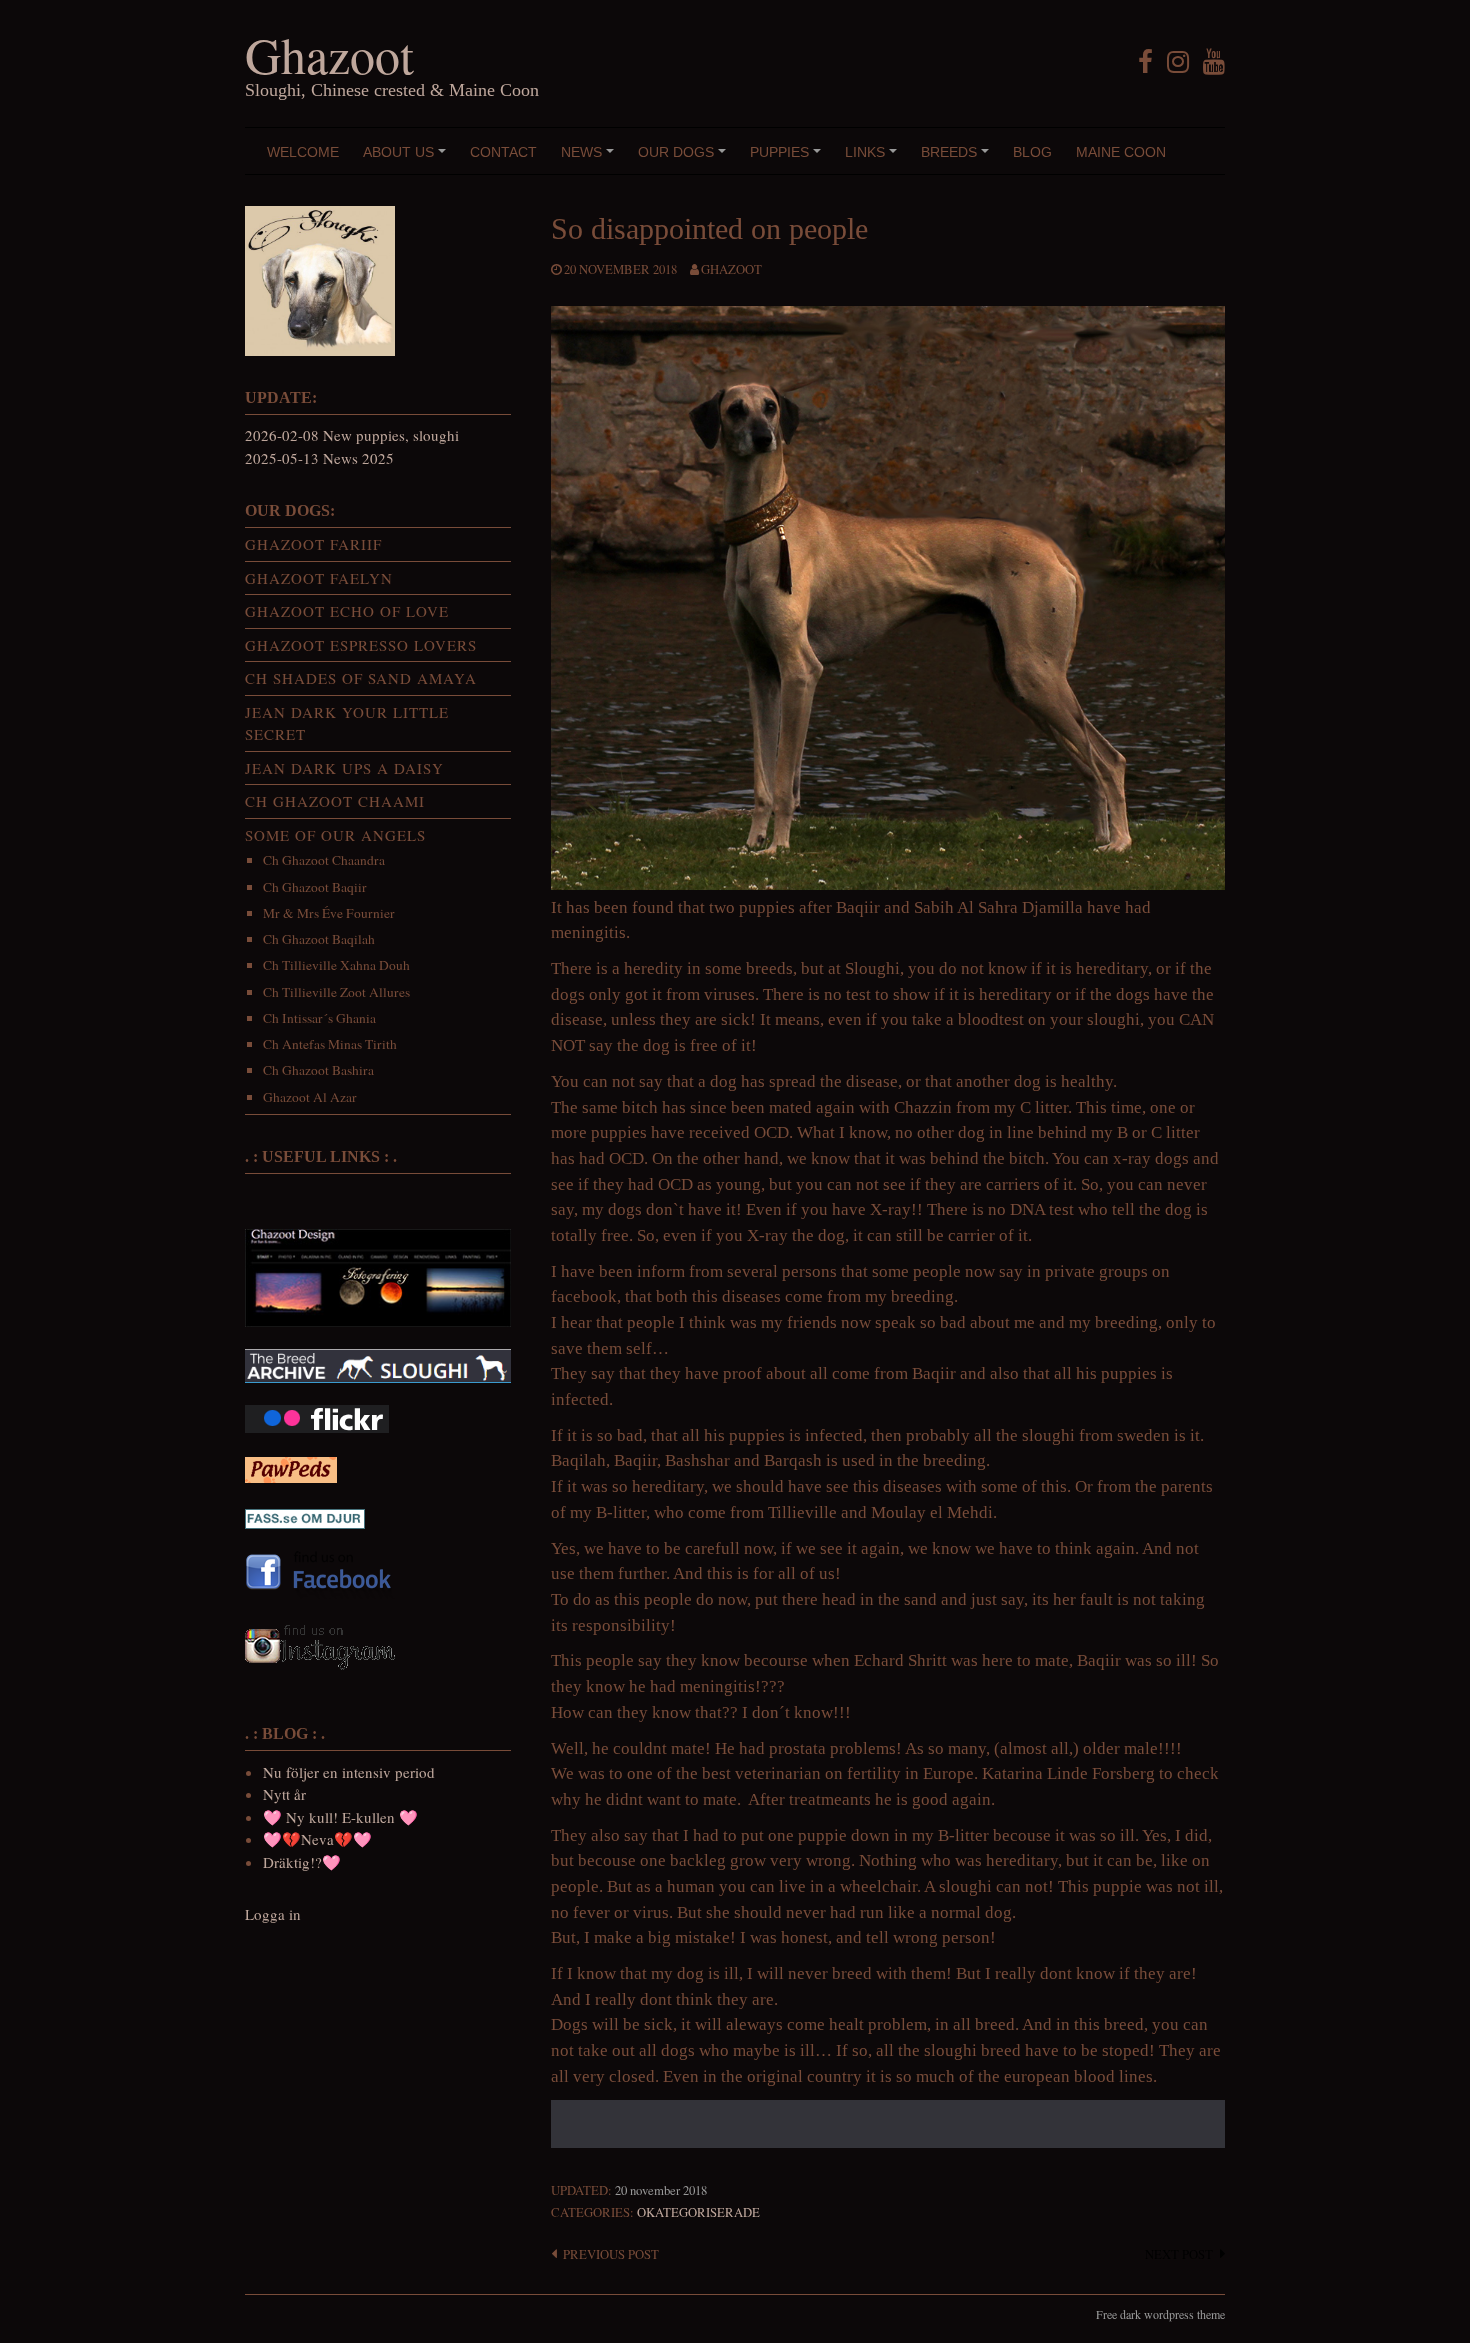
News (590, 159)
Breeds (958, 159)
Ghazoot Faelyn (319, 578)
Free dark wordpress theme (1160, 2314)
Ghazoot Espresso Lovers (361, 645)
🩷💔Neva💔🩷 (317, 1839)
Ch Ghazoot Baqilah (319, 939)
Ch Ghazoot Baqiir (315, 887)
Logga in (273, 1914)
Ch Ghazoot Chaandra (324, 860)
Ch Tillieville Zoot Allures (336, 992)
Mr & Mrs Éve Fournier (329, 913)
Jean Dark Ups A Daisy (344, 768)
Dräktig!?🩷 (302, 1862)
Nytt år (284, 1794)
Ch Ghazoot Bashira (318, 1070)
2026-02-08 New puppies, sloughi (352, 435)
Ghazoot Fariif (313, 544)
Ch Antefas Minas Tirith (330, 1044)
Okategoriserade (698, 2212)
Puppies (788, 159)
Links (874, 159)
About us (407, 159)
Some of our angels (335, 835)
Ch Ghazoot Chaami (335, 801)
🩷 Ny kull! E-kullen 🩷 (340, 1817)
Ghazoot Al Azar (310, 1097)
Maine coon (1121, 152)
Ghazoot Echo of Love (347, 611)
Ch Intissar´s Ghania (319, 1018)
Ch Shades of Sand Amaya (361, 678)
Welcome (303, 152)
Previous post (611, 2254)
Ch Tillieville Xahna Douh (336, 965)
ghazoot (731, 269)
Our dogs (685, 159)
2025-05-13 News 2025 (319, 458)
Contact (503, 152)
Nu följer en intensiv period (349, 1772)
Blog (1032, 152)
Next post (1179, 2254)
